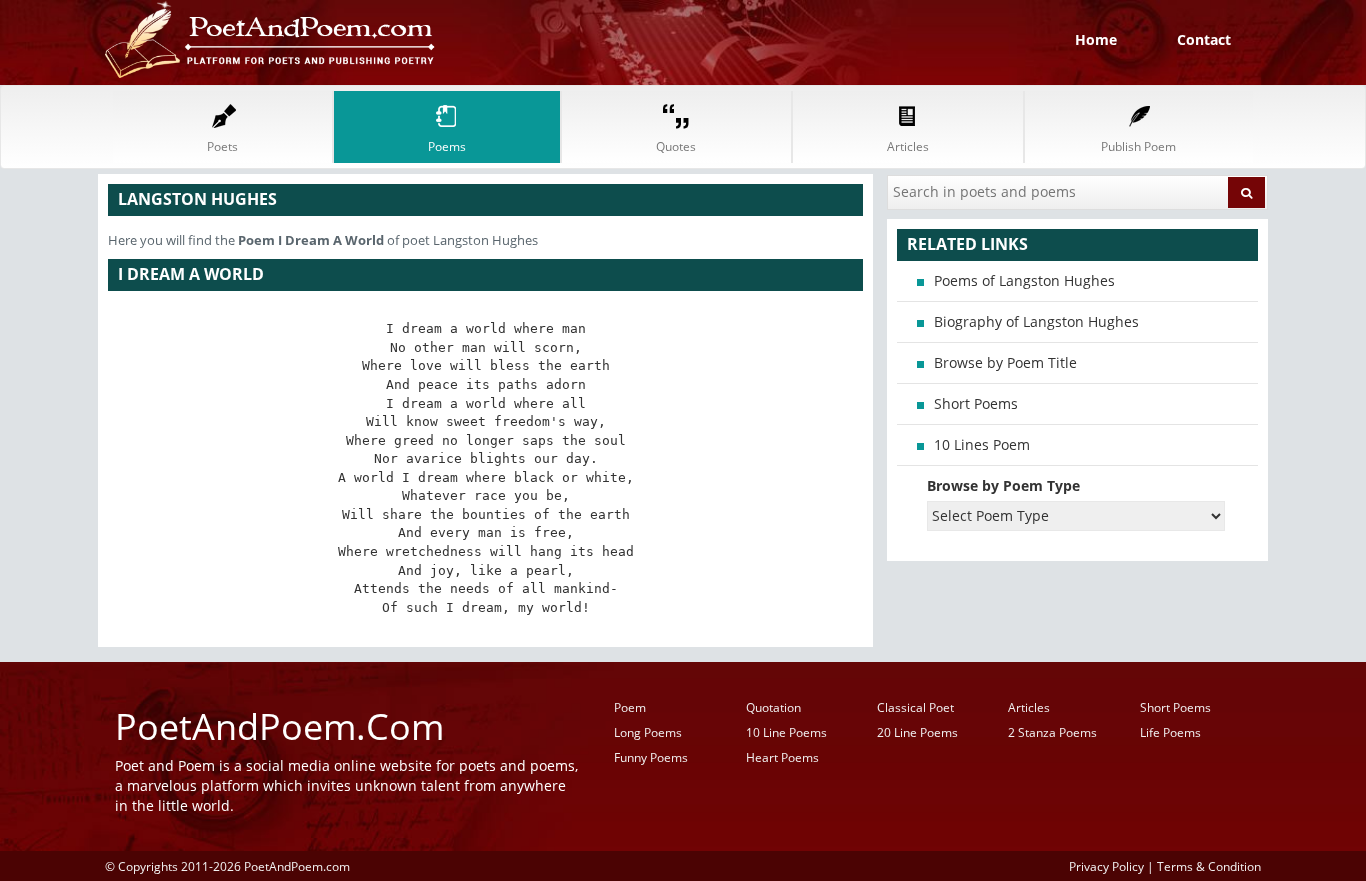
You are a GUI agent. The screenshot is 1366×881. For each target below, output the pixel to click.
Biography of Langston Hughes (1036, 321)
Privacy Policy (1106, 866)
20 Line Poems (917, 732)
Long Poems (648, 732)
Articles (1029, 707)
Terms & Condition (1209, 866)
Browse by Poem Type (1003, 485)
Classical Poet (915, 707)
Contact (1204, 39)
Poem (630, 707)
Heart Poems (782, 757)
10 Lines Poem (982, 444)
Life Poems (1170, 732)
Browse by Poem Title (1005, 362)
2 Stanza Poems (1052, 732)
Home (1096, 39)
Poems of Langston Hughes (1024, 280)
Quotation (773, 707)
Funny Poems (651, 757)
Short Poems (976, 403)
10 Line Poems (786, 732)
